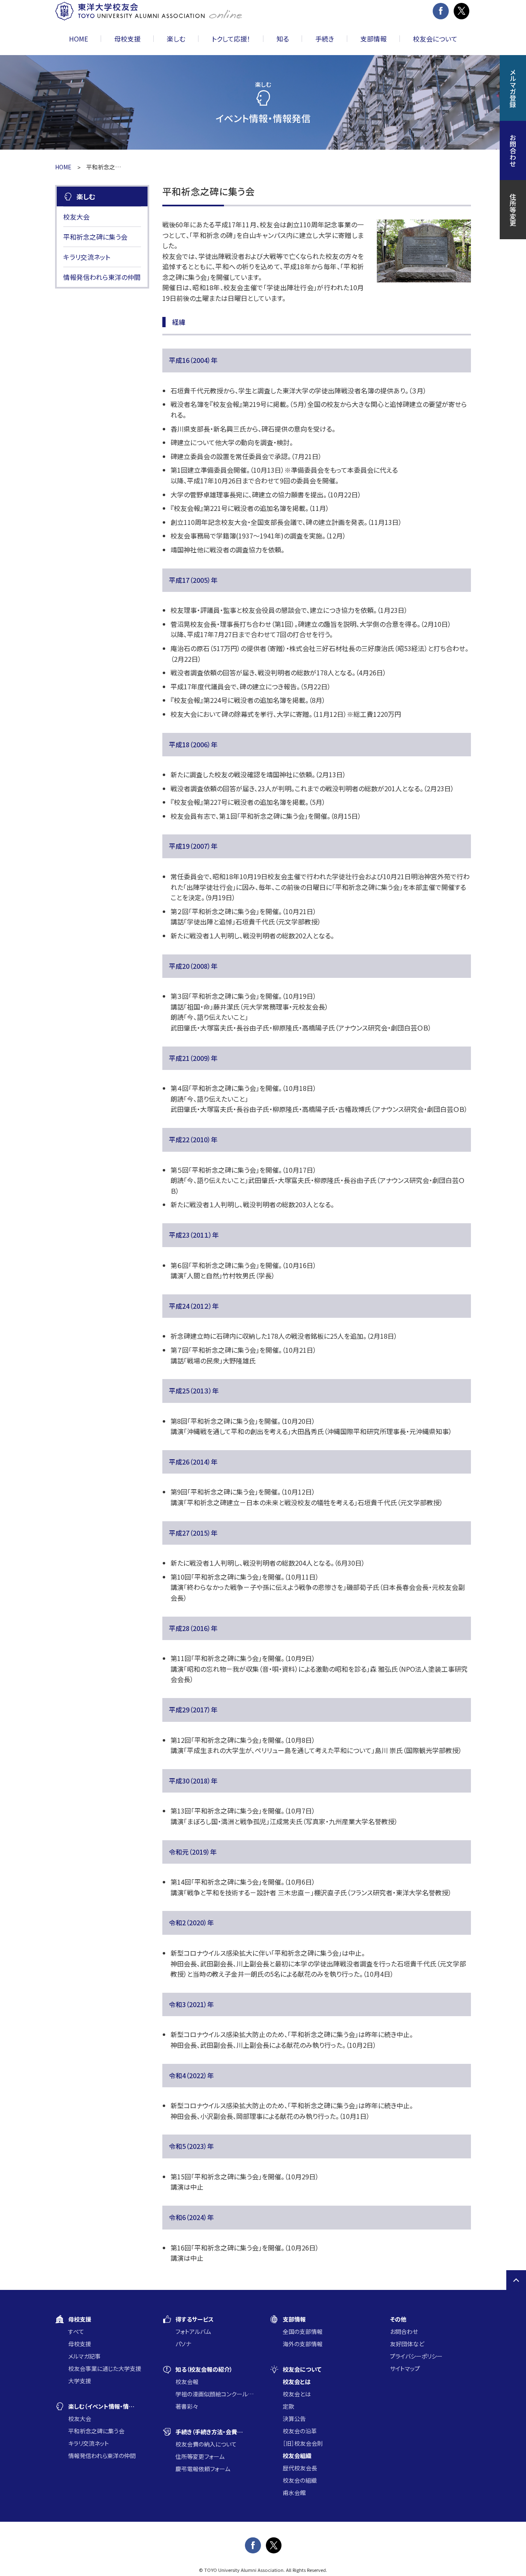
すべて (76, 2331)
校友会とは (297, 2394)
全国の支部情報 (303, 2331)
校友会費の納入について (206, 2444)
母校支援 (80, 2344)
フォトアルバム (193, 2331)
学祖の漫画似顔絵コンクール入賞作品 (216, 2394)
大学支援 (80, 2381)
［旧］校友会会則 (303, 2443)
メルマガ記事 (84, 2356)
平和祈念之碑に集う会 (95, 237)
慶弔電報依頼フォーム (203, 2469)
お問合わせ (404, 2331)
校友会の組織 (300, 2480)
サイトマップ (405, 2368)
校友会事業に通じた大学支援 (105, 2368)
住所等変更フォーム (200, 2456)
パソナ (183, 2344)
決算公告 (294, 2419)
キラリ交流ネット (87, 257)
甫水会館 (294, 2493)
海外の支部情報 (303, 2344)
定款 (288, 2406)
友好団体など (407, 2344)
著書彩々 (187, 2406)
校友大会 (76, 217)
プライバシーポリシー (416, 2356)
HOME (78, 39)
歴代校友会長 (300, 2468)
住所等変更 (513, 210)
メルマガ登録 (513, 88)
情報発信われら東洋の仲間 (102, 277)
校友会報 (187, 2382)
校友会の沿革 (300, 2431)
